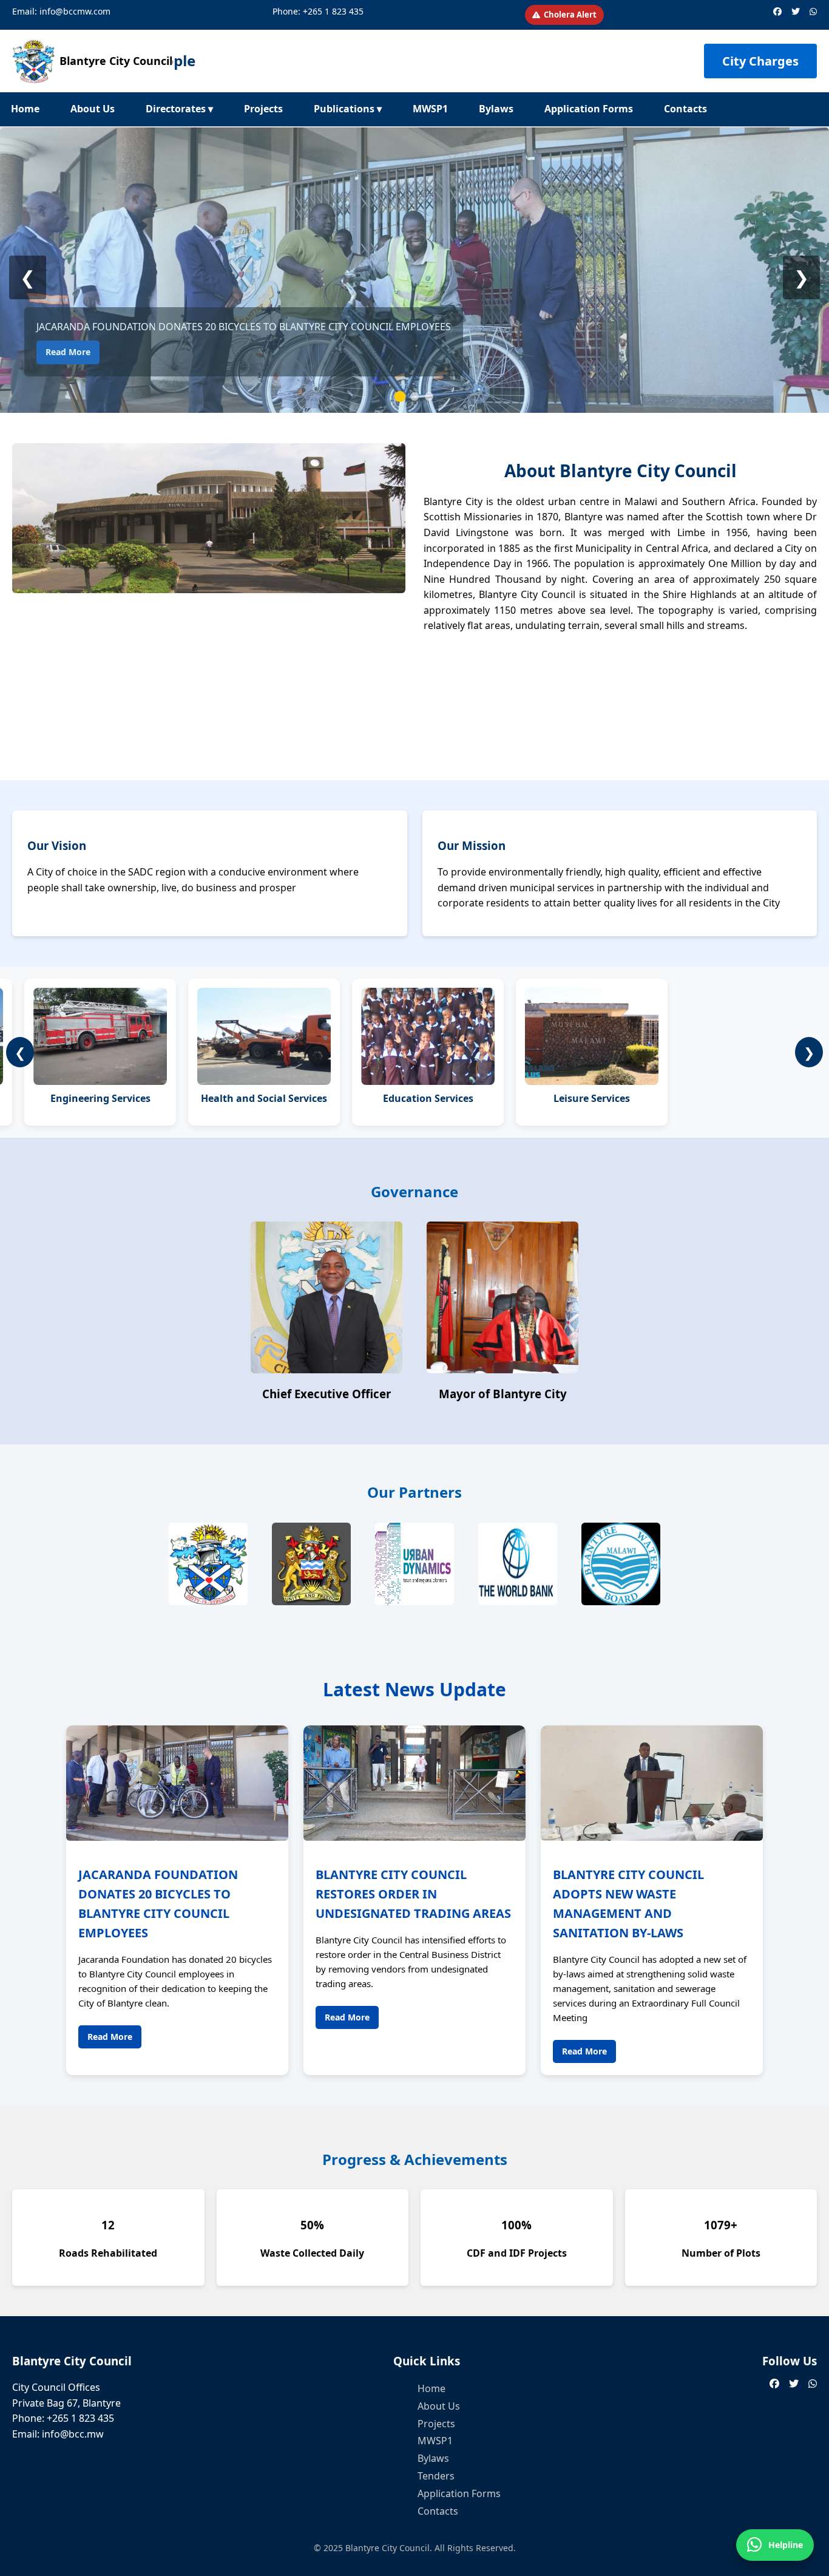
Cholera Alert (570, 15)
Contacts (685, 109)
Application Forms (589, 109)
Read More (68, 352)
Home (25, 109)
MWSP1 (430, 109)
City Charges (760, 61)
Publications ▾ (348, 109)
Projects (263, 109)
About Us (93, 109)
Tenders (436, 2476)
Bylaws (496, 109)
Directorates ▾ (179, 109)
